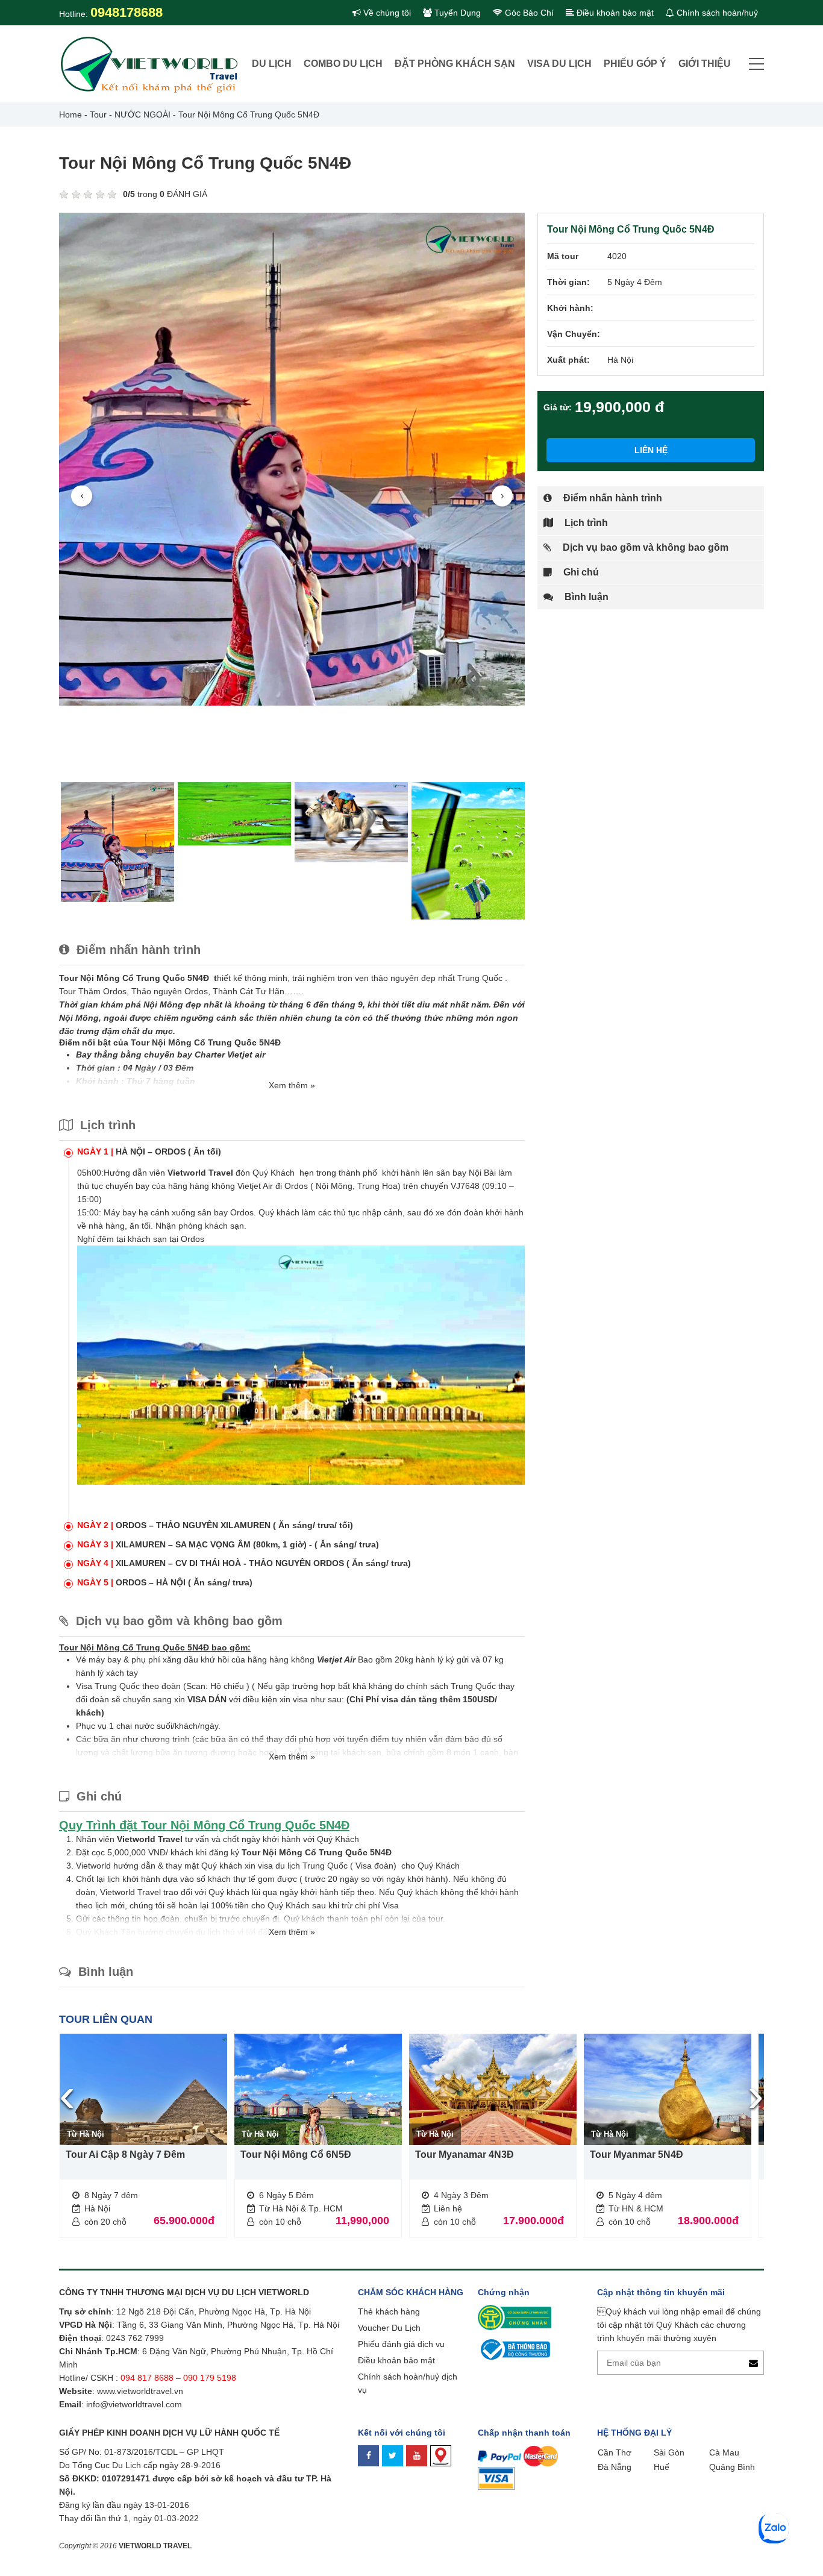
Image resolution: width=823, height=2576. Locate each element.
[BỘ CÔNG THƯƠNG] (514, 2349)
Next (502, 496)
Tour (98, 114)
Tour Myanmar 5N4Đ (637, 2155)
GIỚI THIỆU (705, 64)
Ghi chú (580, 572)
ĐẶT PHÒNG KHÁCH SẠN (455, 64)
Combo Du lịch (343, 64)
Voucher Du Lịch (389, 2328)
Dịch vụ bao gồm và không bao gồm (644, 547)
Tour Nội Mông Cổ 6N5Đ (296, 2155)
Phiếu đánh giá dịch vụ (401, 2344)
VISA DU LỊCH (559, 64)
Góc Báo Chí (528, 13)
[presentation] (67, 2095)
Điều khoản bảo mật (614, 13)
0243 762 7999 (135, 2338)
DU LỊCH (272, 64)
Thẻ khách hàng (389, 2311)
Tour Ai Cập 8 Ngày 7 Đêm (125, 2155)
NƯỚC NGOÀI (142, 114)
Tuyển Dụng (456, 13)
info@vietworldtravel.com (134, 2404)
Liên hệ (651, 450)
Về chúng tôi (386, 13)
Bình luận (585, 597)
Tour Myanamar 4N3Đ (465, 2155)
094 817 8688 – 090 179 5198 (180, 2378)
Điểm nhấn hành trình (612, 498)
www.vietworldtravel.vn (140, 2391)
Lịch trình (585, 523)
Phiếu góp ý (635, 64)
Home (70, 114)
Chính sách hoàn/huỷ (716, 13)
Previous (82, 496)
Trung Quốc (480, 978)
